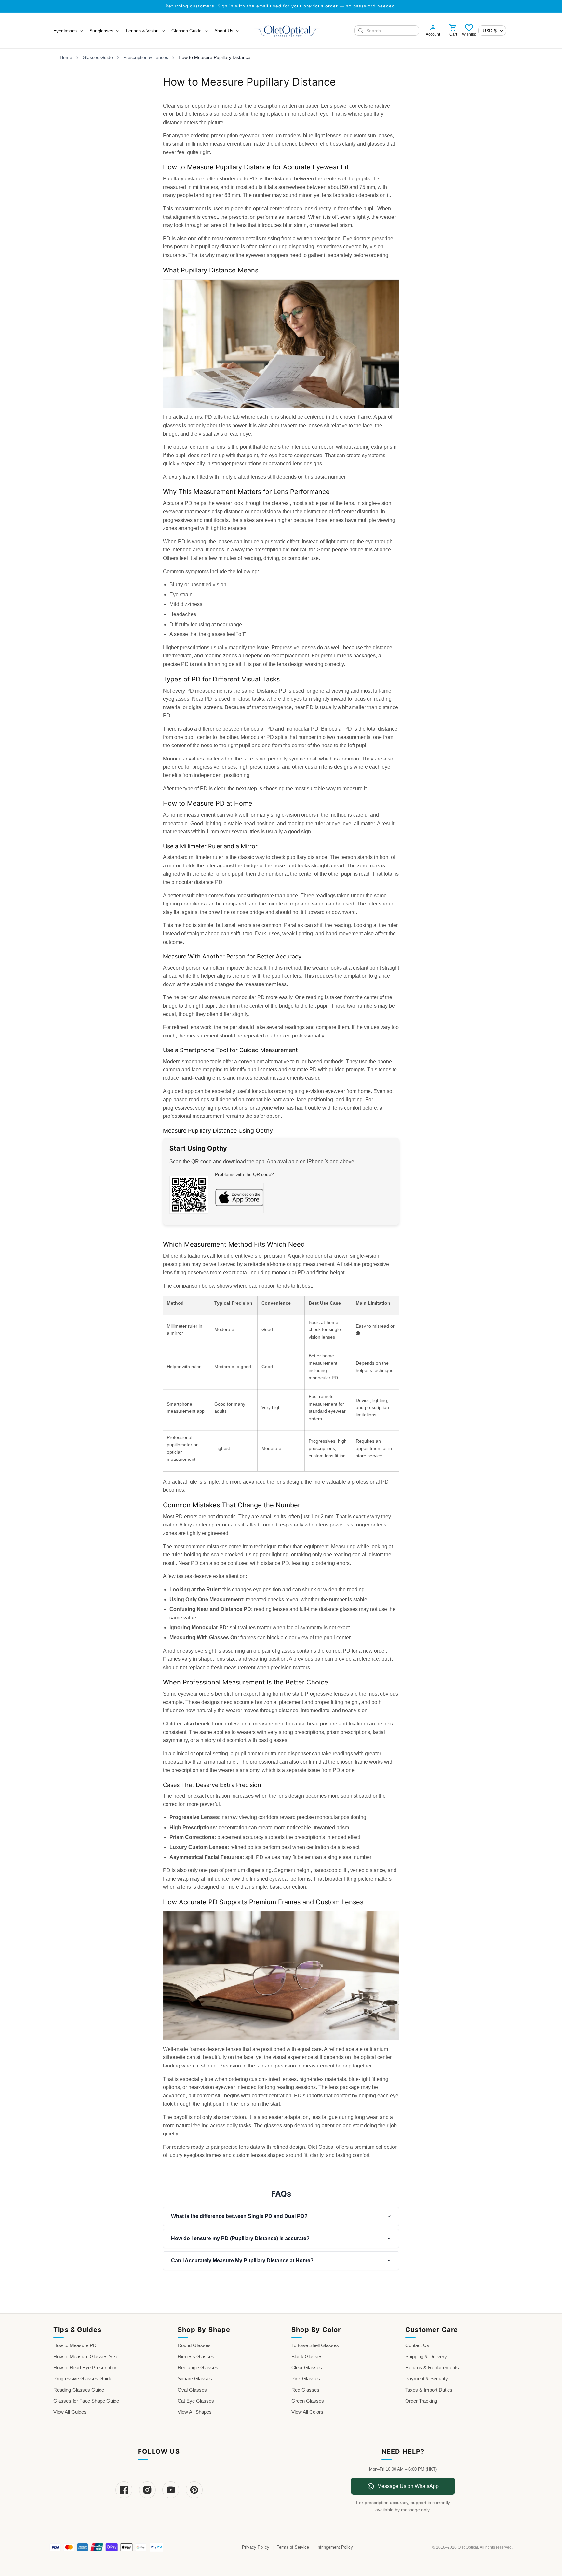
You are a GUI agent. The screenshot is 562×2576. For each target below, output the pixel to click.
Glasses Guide (98, 57)
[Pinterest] (194, 2490)
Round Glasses (194, 2345)
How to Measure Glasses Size (86, 2356)
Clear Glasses (307, 2367)
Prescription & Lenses (146, 57)
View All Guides (70, 2412)
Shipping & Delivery (426, 2356)
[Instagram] (147, 2490)
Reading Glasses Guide (79, 2390)
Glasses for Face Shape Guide (86, 2401)
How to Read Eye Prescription (85, 2367)
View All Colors (307, 2412)
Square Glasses (195, 2378)
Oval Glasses (192, 2390)
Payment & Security (427, 2378)
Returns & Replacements (432, 2367)
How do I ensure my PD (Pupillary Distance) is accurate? (240, 2238)
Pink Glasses (306, 2378)
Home (66, 57)
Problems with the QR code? (244, 1174)
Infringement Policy (335, 2547)
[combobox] (391, 31)
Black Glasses (307, 2356)
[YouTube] (171, 2490)
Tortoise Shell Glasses (315, 2345)
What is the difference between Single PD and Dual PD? (239, 2216)
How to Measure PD (75, 2345)
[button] (67, 31)
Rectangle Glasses (198, 2367)
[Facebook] (124, 2490)
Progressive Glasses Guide (83, 2378)
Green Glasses (308, 2401)
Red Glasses (305, 2390)
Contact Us (417, 2345)
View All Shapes (195, 2412)
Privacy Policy (256, 2547)
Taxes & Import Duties (429, 2390)
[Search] (361, 31)
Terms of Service (293, 2547)
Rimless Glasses (196, 2356)
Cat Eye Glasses (196, 2401)
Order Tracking (421, 2401)
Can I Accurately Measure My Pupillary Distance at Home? (242, 2260)
